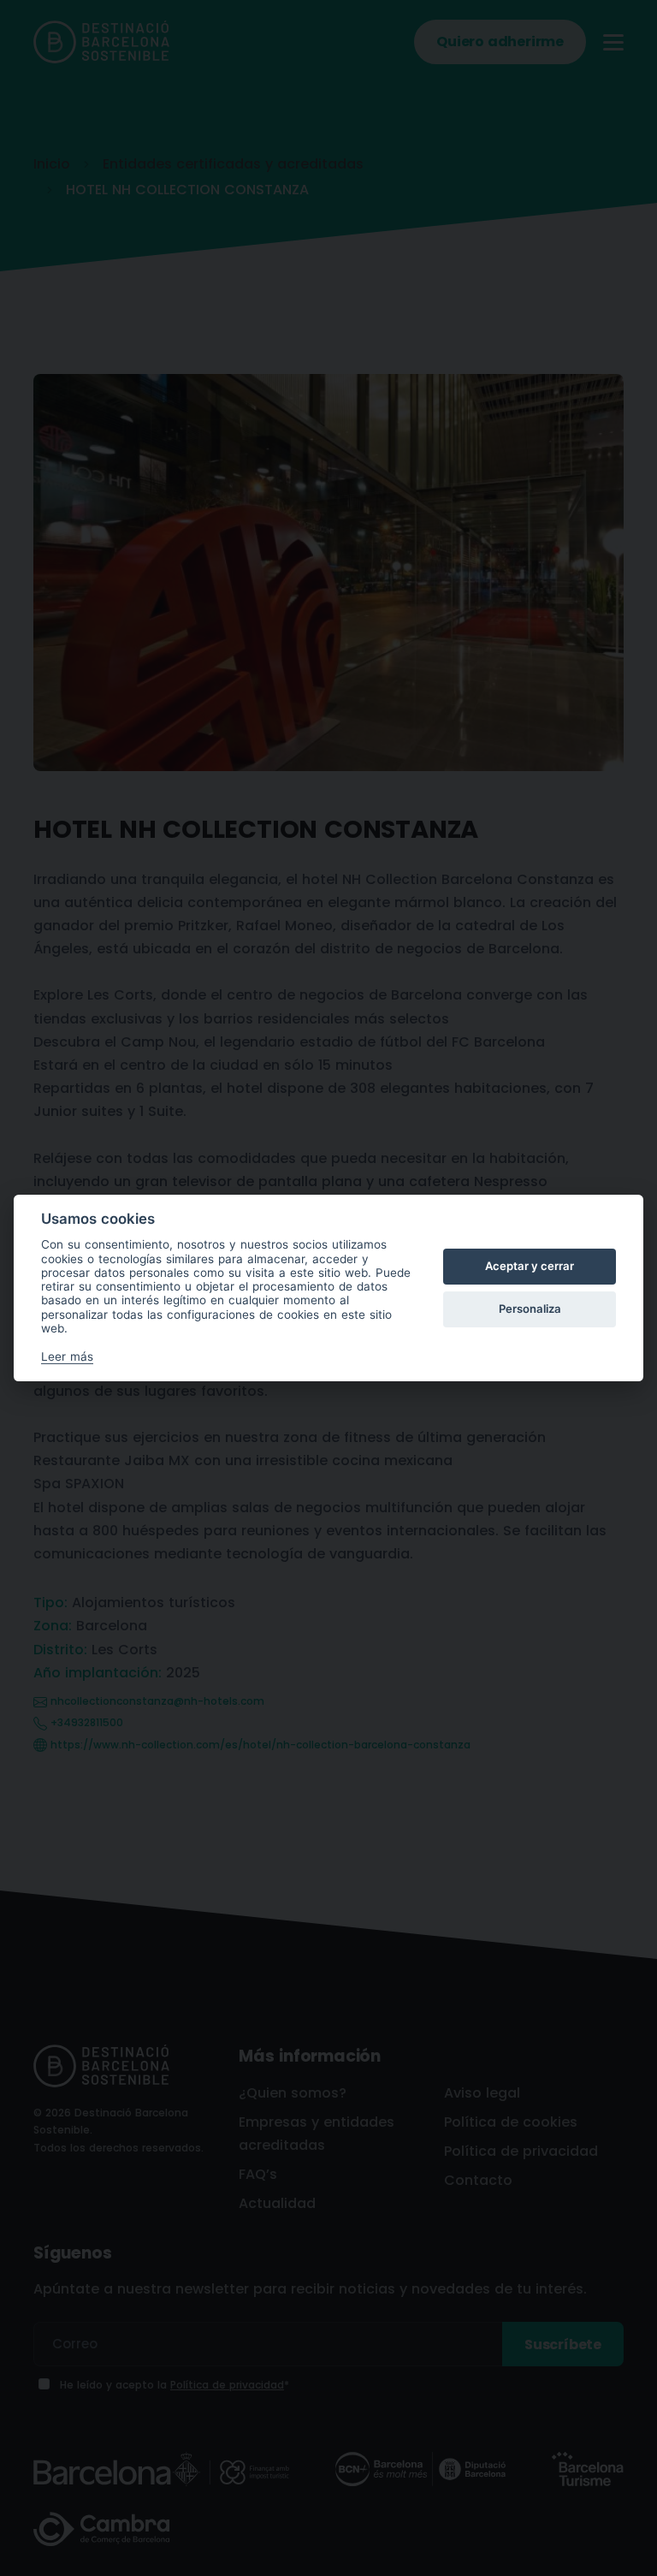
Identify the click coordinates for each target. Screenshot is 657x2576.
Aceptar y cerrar (530, 1266)
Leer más (67, 1356)
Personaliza (530, 1309)
